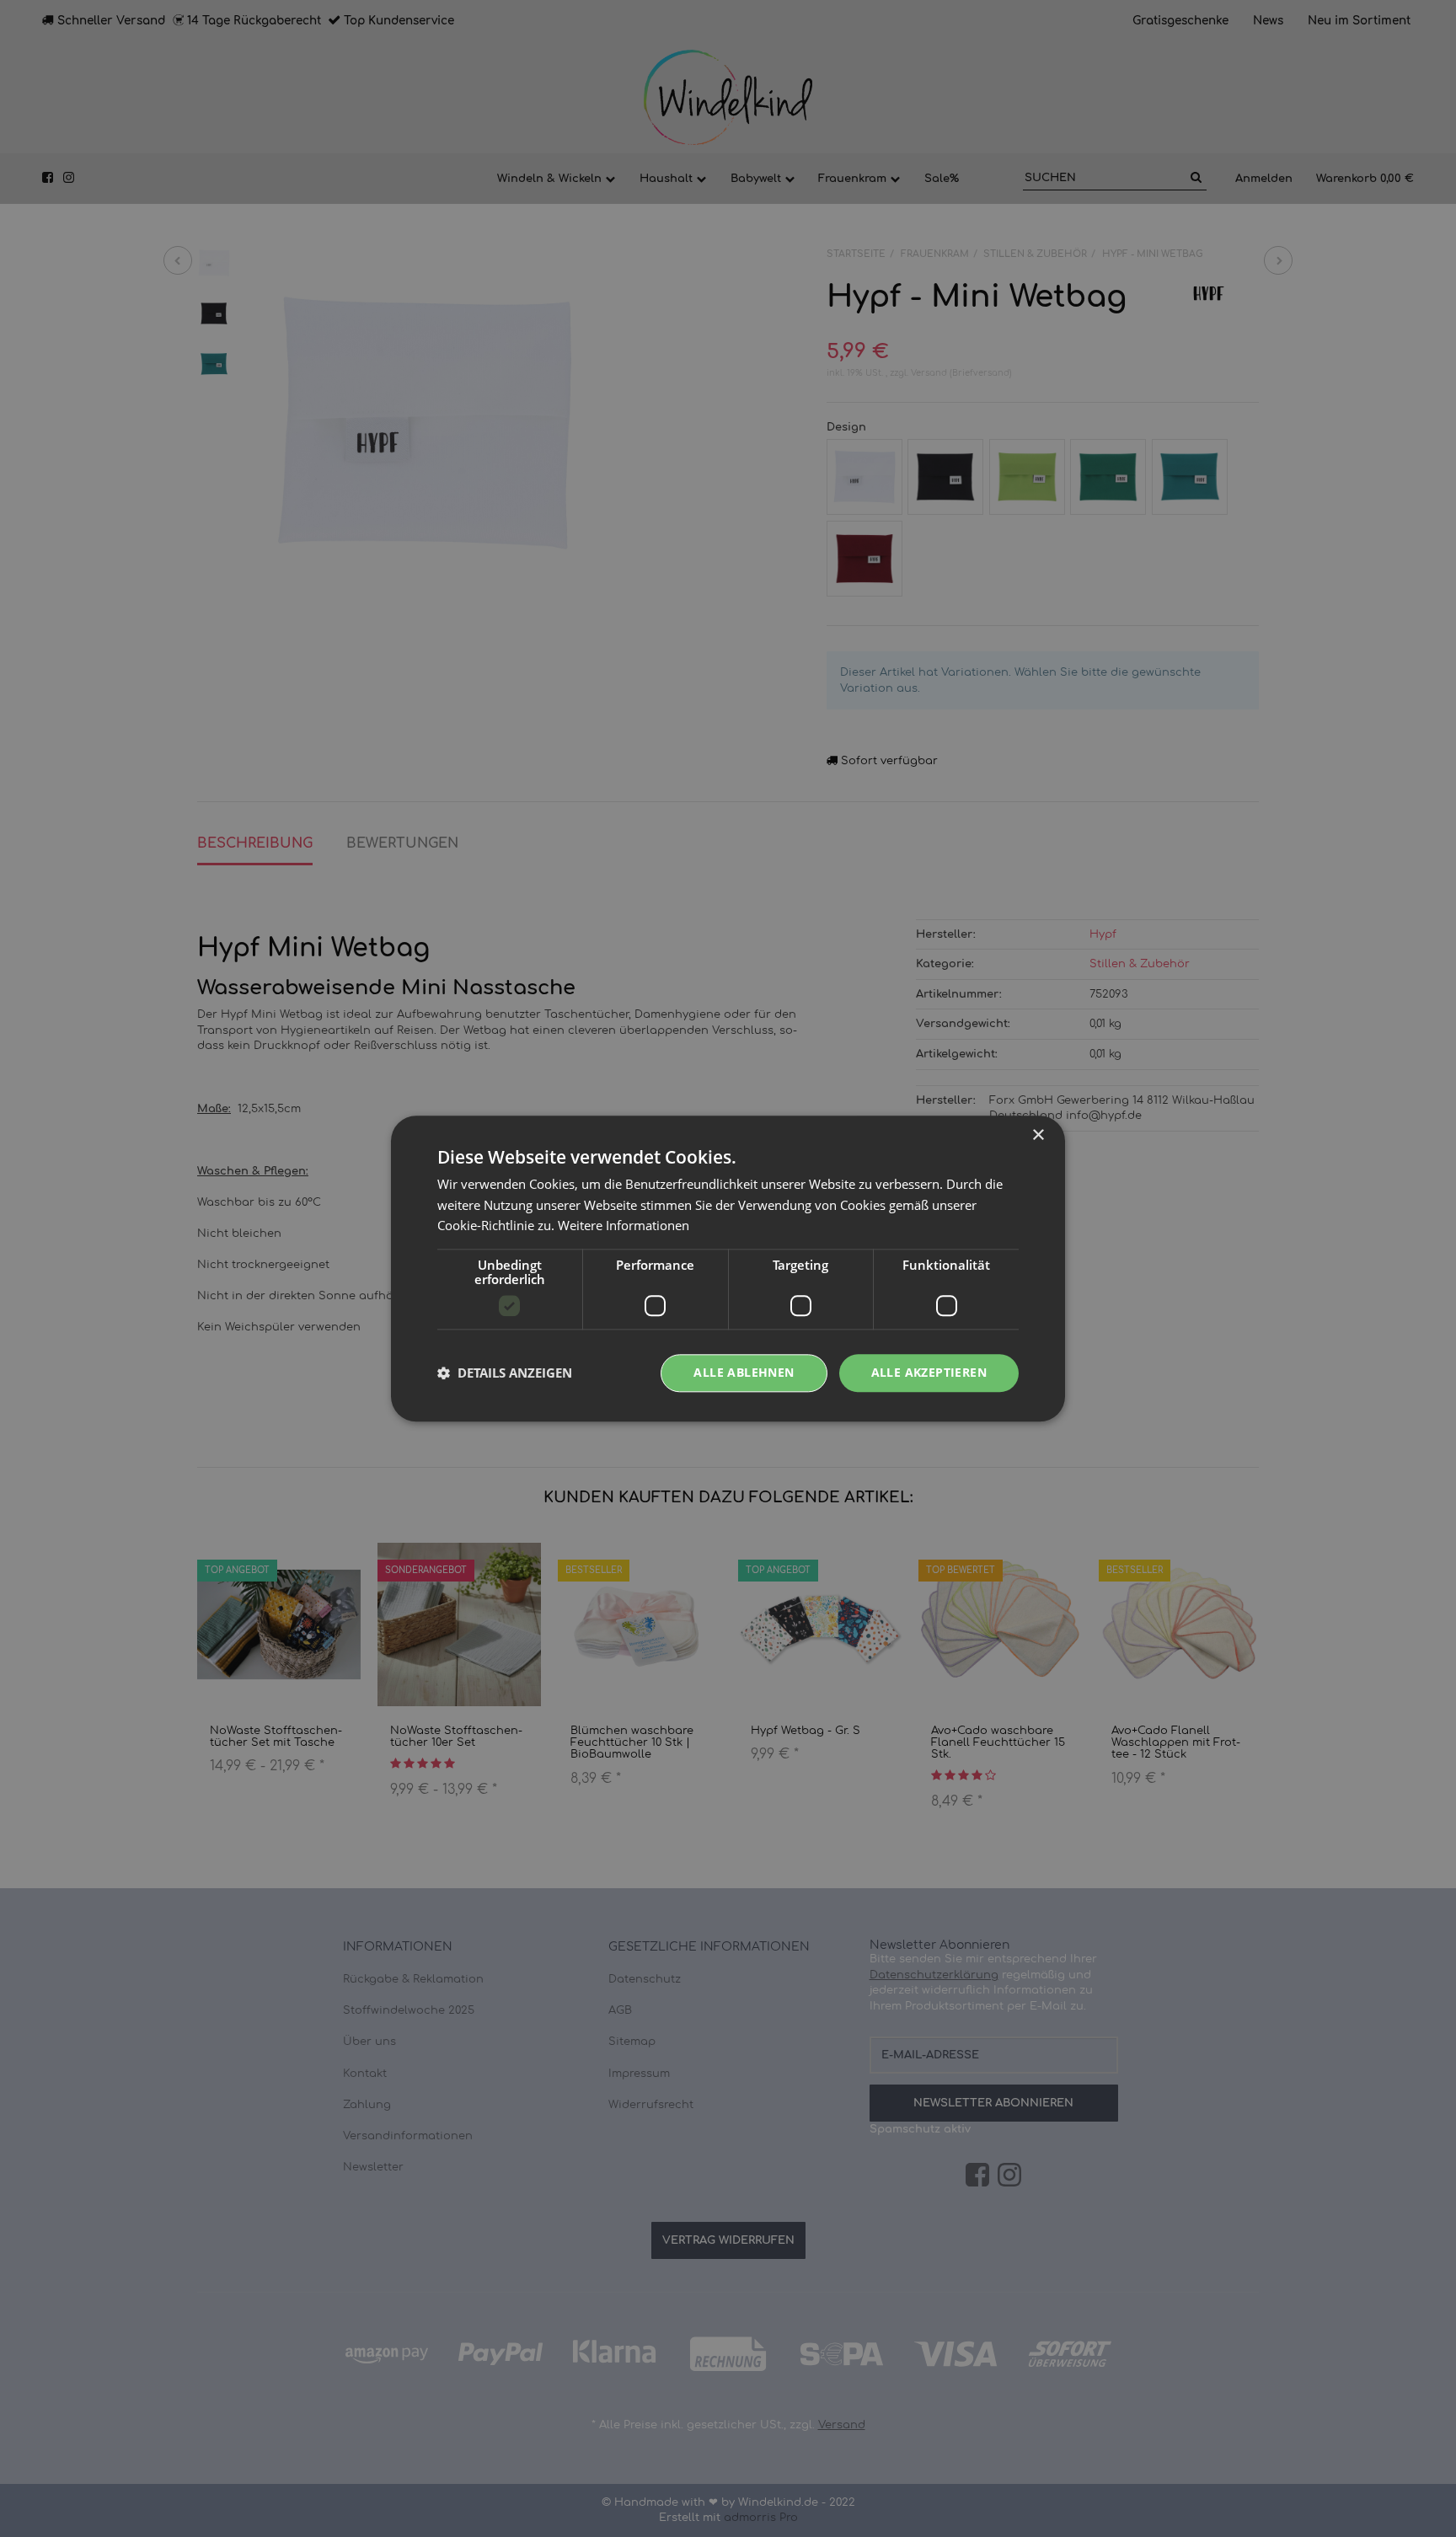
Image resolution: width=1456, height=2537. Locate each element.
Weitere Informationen (624, 1226)
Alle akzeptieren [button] (929, 1372)
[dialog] (728, 1268)
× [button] (1038, 1135)
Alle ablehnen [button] (744, 1372)
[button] (505, 1373)
